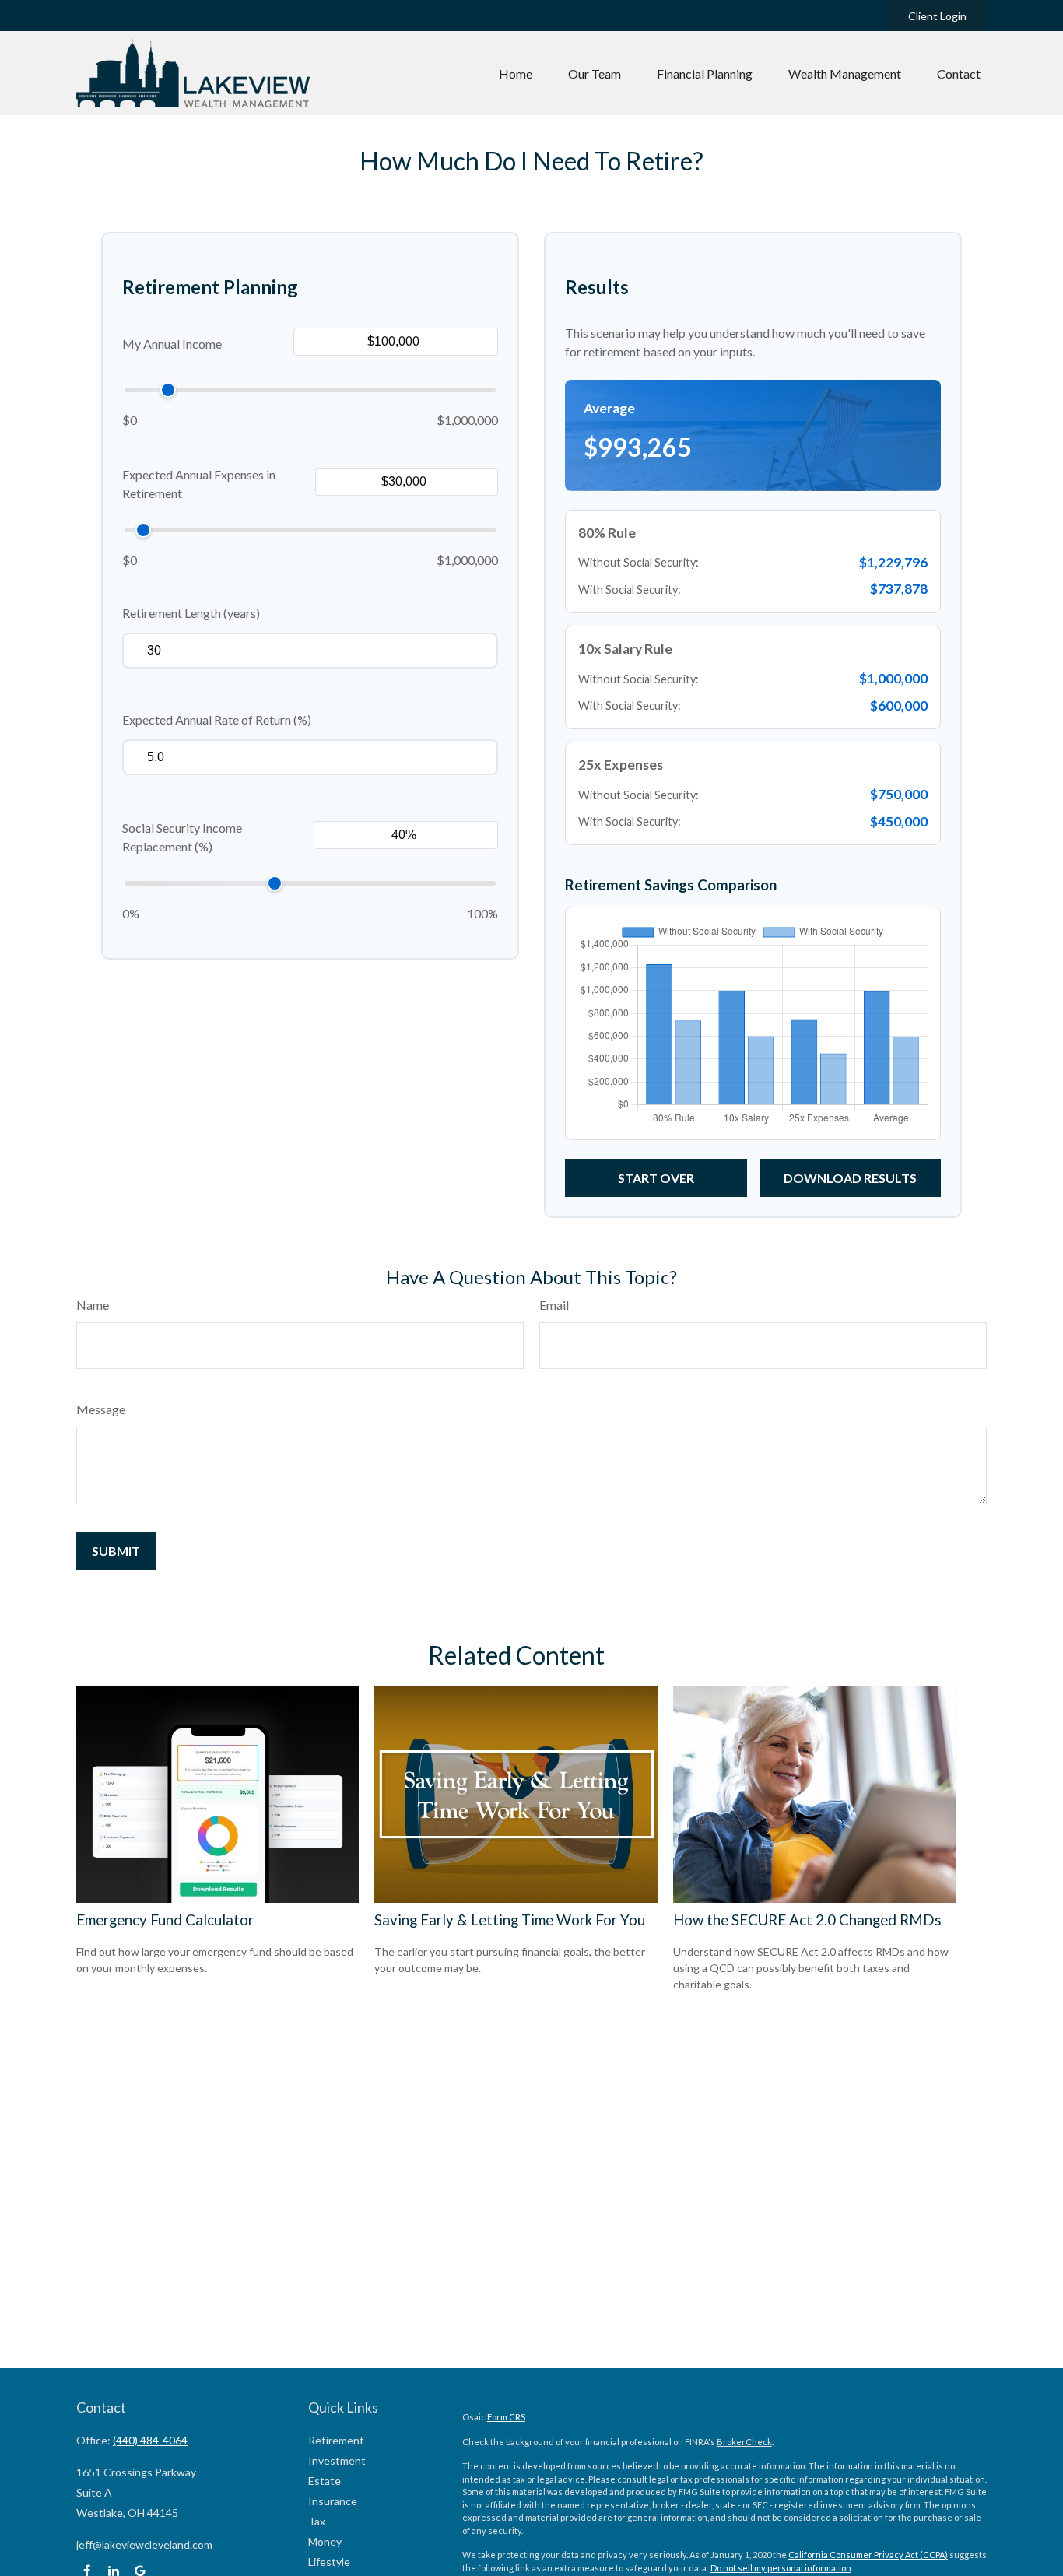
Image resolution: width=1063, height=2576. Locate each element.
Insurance (333, 2501)
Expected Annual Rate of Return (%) (217, 719)
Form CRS (506, 2417)
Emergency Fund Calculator (165, 1920)
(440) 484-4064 (150, 2440)
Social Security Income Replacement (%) (182, 837)
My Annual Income (172, 344)
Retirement (336, 2440)
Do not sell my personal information (781, 2568)
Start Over (656, 1178)
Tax (317, 2521)
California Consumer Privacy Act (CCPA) (868, 2555)
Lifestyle (329, 2562)
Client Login (937, 16)
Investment (337, 2460)
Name (93, 1305)
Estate (325, 2481)
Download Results (850, 1178)
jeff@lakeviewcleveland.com (144, 2544)
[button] (516, 73)
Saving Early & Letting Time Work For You (510, 1920)
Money (325, 2541)
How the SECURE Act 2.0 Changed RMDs (807, 1920)
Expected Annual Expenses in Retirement (199, 484)
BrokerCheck (744, 2442)
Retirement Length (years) (191, 613)
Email (554, 1305)
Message (101, 1409)
